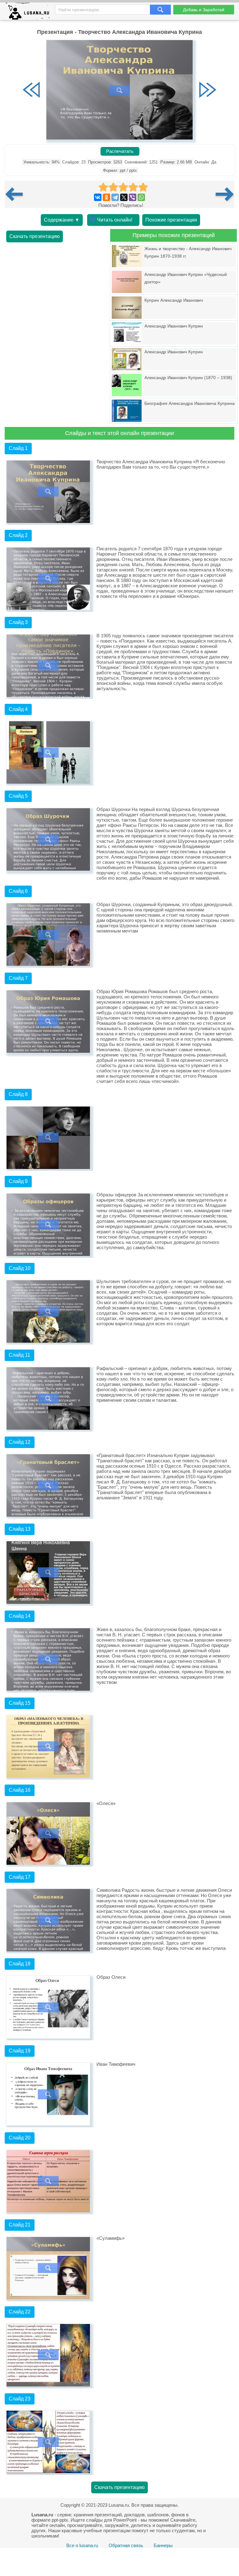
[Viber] (133, 197)
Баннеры (163, 2545)
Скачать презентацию (35, 236)
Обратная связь (126, 2545)
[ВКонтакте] (98, 197)
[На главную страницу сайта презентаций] (30, 13)
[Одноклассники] (106, 197)
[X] (124, 197)
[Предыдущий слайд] (31, 90)
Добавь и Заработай (204, 10)
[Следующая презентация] (225, 194)
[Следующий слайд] (208, 90)
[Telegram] (115, 197)
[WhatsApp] (141, 197)
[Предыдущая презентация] (16, 194)
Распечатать (120, 151)
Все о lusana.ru (82, 2545)
